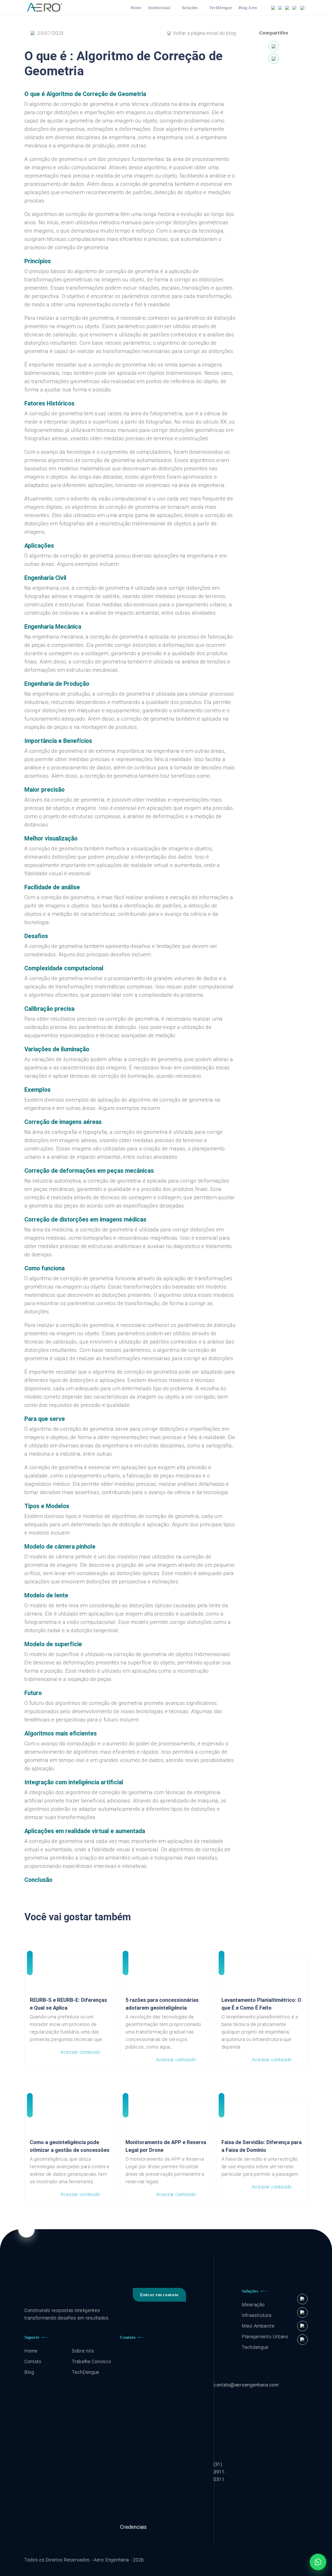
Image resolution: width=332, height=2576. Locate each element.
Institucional (159, 8)
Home (136, 8)
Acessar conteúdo (80, 2052)
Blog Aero (248, 8)
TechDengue (221, 8)
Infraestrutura (257, 2315)
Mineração (253, 2305)
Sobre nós (83, 2351)
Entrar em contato (159, 2295)
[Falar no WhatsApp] (318, 2562)
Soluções (190, 8)
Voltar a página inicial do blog (204, 33)
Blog (29, 2372)
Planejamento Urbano (265, 2337)
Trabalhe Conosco (92, 2361)
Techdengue (255, 2347)
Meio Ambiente (258, 2326)
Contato (33, 2361)
